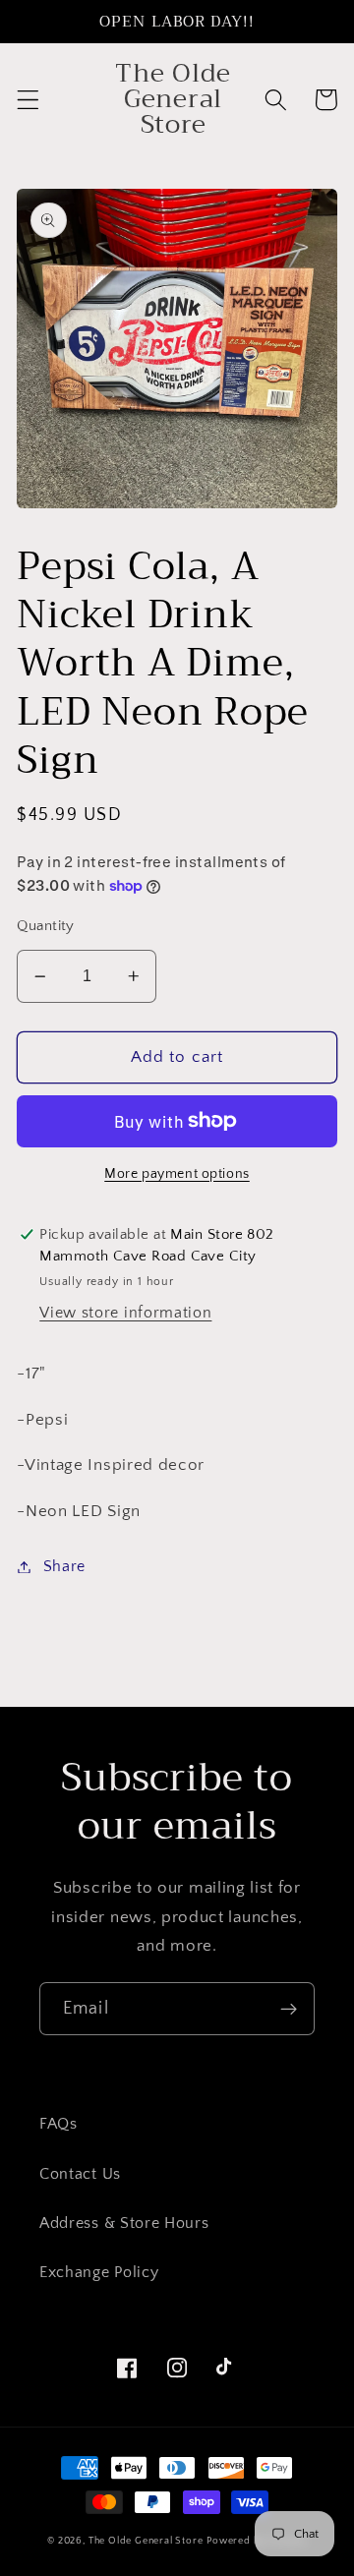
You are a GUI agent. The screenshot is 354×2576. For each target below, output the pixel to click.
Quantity (46, 926)
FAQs (59, 2124)
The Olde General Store (146, 2541)
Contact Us (80, 2174)
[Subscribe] (289, 2009)
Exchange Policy (99, 2272)
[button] (28, 100)
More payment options (177, 1174)
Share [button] (64, 1566)
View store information (125, 1313)
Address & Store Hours (124, 2223)
